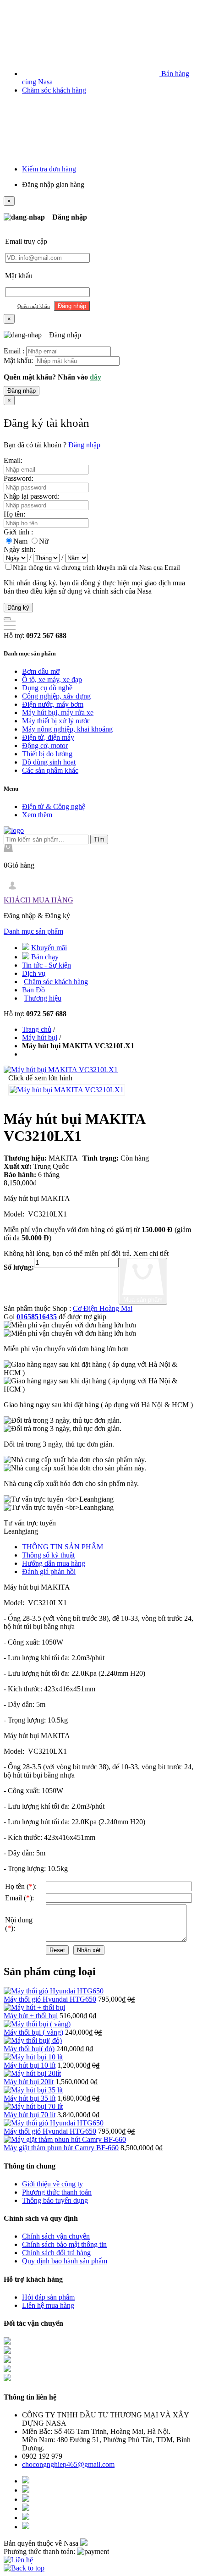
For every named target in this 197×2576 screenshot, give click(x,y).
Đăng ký (18, 608)
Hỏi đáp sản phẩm (48, 2297)
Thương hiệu (43, 998)
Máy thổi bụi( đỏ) (29, 2049)
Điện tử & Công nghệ (54, 806)
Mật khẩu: (18, 361)
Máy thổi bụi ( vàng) (33, 2032)
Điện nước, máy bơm (53, 704)
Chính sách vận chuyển (56, 2236)
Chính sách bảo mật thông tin (64, 2244)
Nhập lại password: (32, 496)
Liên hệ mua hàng (48, 2305)
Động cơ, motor (45, 746)
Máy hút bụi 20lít (29, 2082)
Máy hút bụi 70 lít (30, 2115)
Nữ (44, 541)
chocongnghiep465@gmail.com (68, 2464)
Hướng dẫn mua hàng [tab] (54, 1563)
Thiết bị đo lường (47, 754)
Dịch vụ (34, 973)
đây (96, 377)
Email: (13, 460)
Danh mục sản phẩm (33, 931)
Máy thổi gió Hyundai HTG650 (50, 1999)
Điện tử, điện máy (48, 737)
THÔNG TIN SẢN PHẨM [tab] (63, 1547)
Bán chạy (45, 957)
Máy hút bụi (40, 1038)
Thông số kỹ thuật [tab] (48, 1555)
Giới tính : (18, 532)
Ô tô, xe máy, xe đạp (52, 680)
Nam (20, 541)
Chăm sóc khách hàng (54, 90)
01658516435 (37, 1317)
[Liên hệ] (18, 2560)
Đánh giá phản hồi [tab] (49, 1571)
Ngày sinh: (19, 549)
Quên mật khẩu (34, 306)
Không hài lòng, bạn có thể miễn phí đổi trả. (68, 1253)
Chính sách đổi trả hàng (56, 2253)
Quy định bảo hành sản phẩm (65, 2261)
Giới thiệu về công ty (52, 2184)
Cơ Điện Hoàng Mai (103, 1308)
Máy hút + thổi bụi (31, 2016)
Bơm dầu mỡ (41, 671)
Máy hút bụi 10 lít (30, 2065)
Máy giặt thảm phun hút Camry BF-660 (61, 2148)
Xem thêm (37, 815)
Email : (14, 351)
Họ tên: (14, 514)
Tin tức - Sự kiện (47, 965)
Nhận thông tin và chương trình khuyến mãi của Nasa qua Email (96, 568)
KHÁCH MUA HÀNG (38, 900)
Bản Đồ (33, 990)
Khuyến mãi (49, 948)
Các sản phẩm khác (50, 770)
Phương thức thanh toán (57, 2192)
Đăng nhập (22, 391)
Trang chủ (37, 1029)
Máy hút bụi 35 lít (30, 2098)
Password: (19, 478)
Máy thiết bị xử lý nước (56, 721)
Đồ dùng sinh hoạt (49, 762)
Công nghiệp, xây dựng (56, 696)
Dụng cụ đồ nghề (47, 688)
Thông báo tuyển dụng (55, 2200)
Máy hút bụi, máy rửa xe (58, 713)
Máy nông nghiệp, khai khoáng (67, 729)
